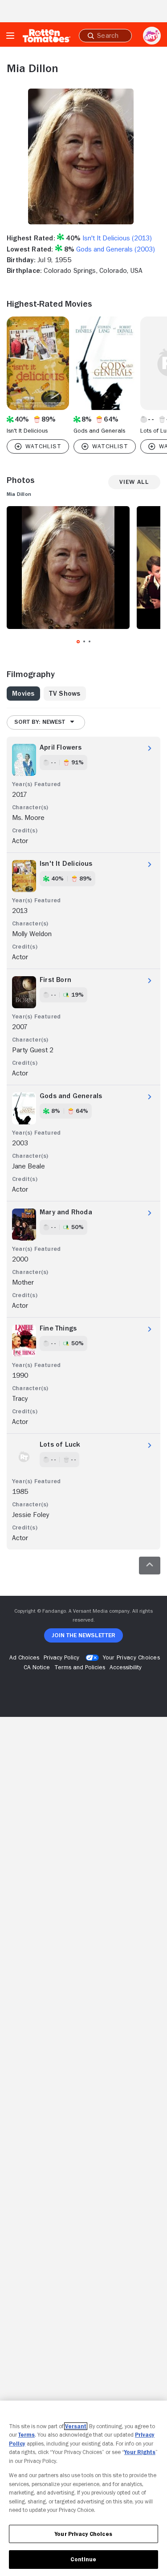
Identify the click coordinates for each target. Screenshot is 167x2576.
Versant (76, 2426)
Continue (83, 2559)
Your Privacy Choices (131, 1657)
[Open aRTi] (152, 36)
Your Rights (140, 2452)
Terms (26, 2435)
